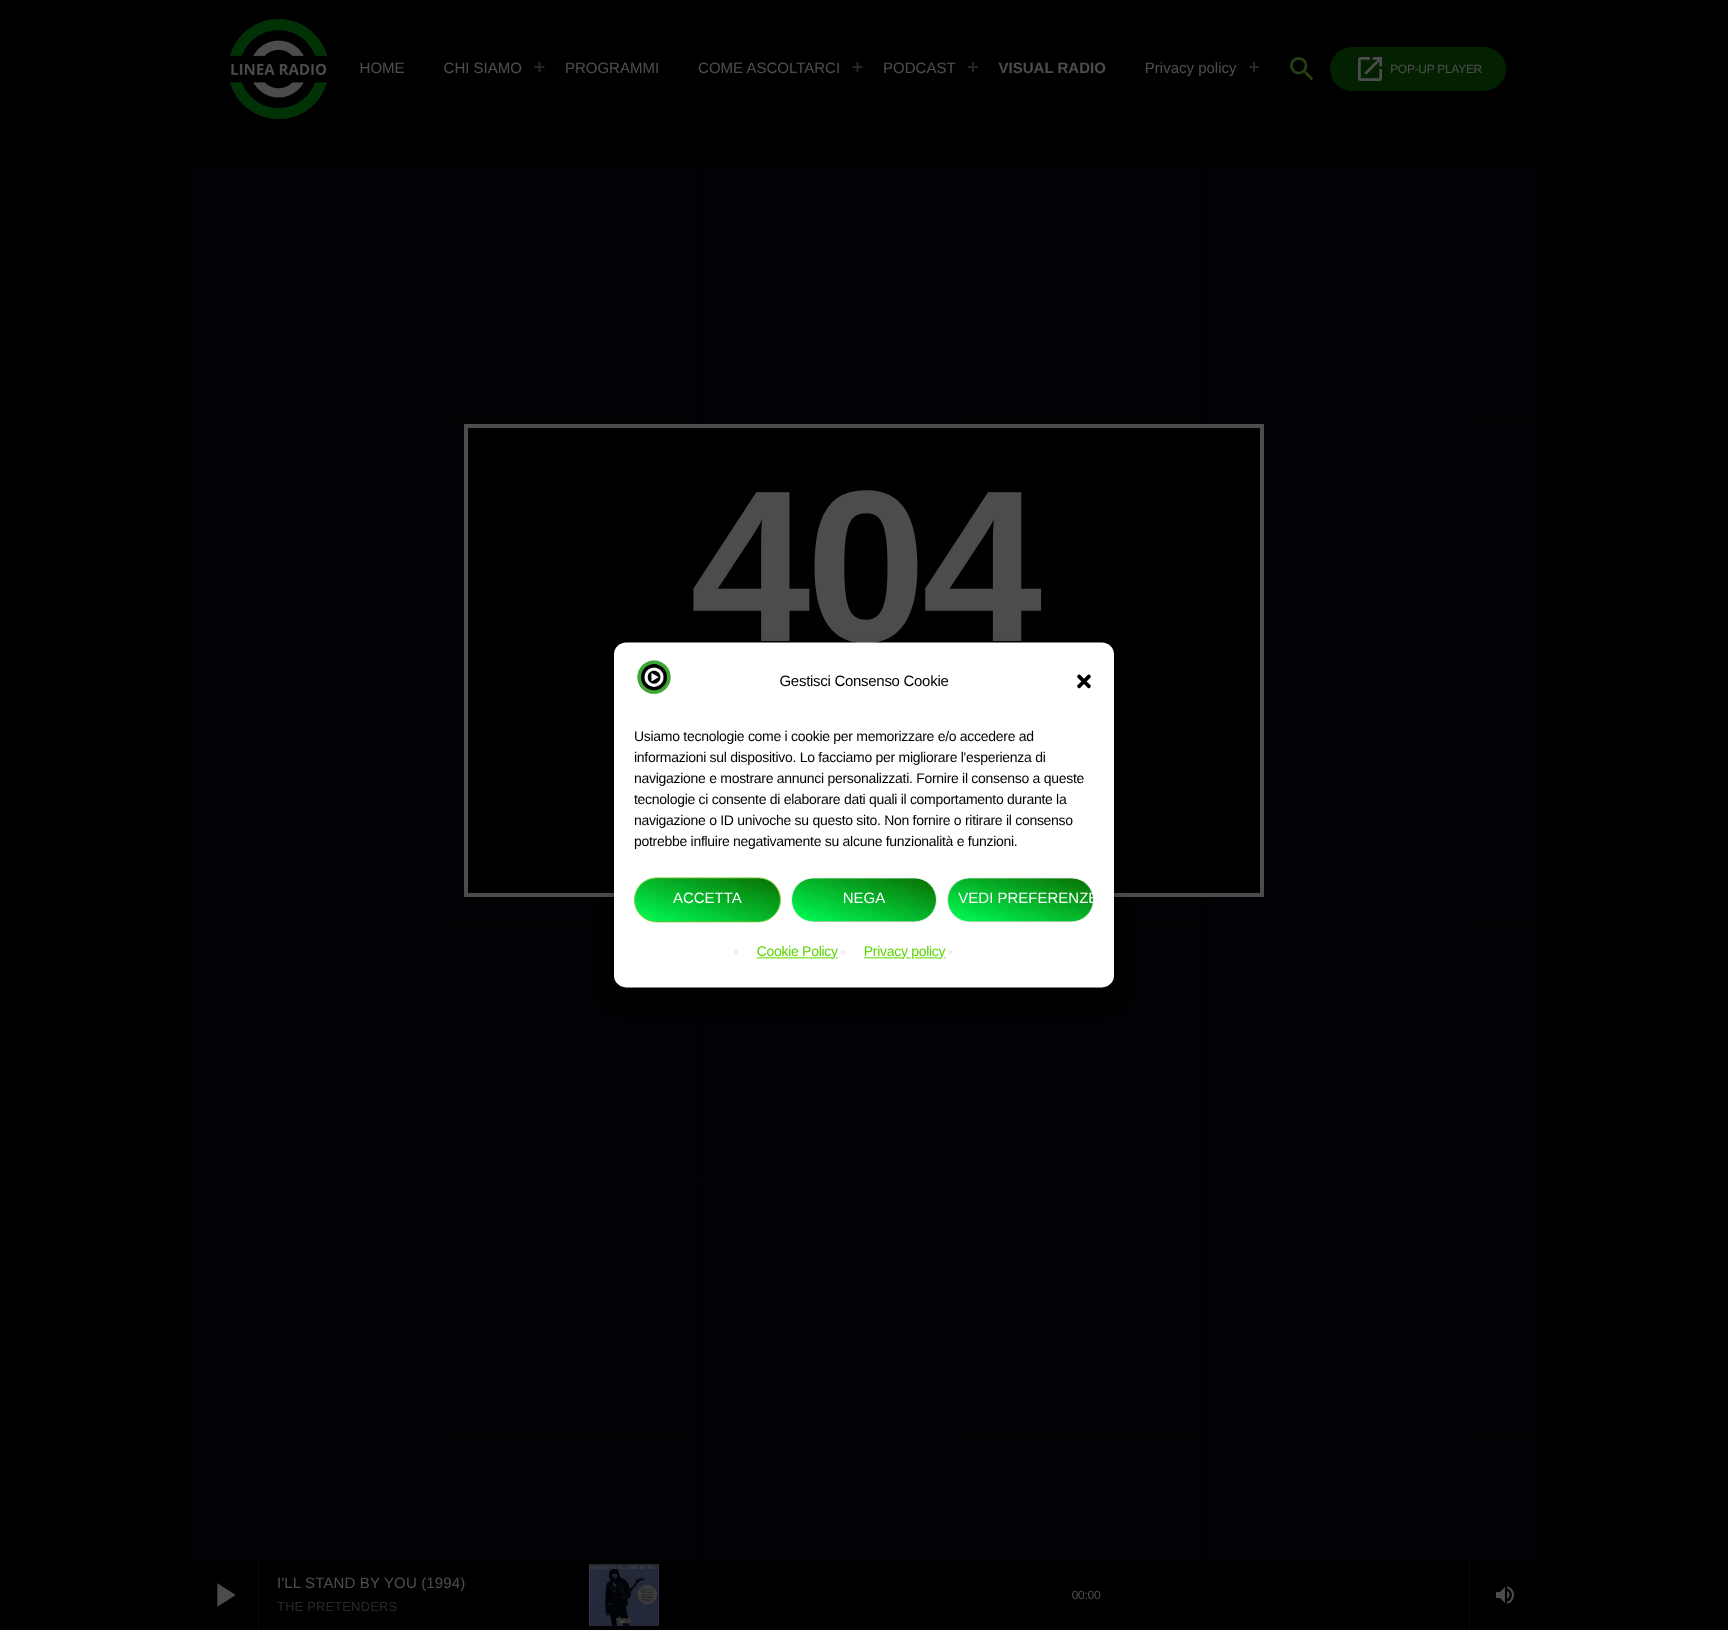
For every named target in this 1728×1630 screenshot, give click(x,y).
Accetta (707, 899)
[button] (1084, 682)
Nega (864, 899)
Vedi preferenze (1026, 899)
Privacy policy (905, 951)
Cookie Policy (797, 951)
